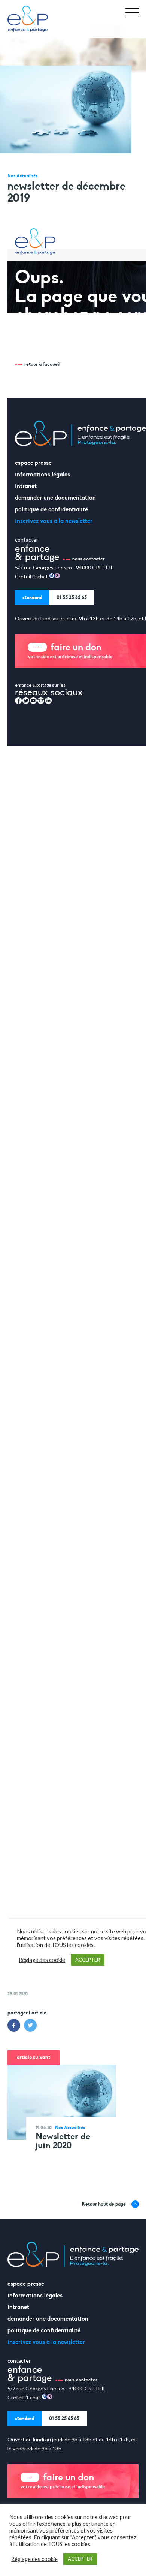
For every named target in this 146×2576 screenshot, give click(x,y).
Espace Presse (26, 2284)
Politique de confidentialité (44, 2330)
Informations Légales (35, 2296)
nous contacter (81, 2380)
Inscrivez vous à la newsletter (46, 2342)
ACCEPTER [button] (80, 2559)
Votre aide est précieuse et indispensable (63, 2480)
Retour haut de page (104, 2204)
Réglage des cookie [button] (34, 2559)
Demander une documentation (48, 2319)
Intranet (18, 2307)
